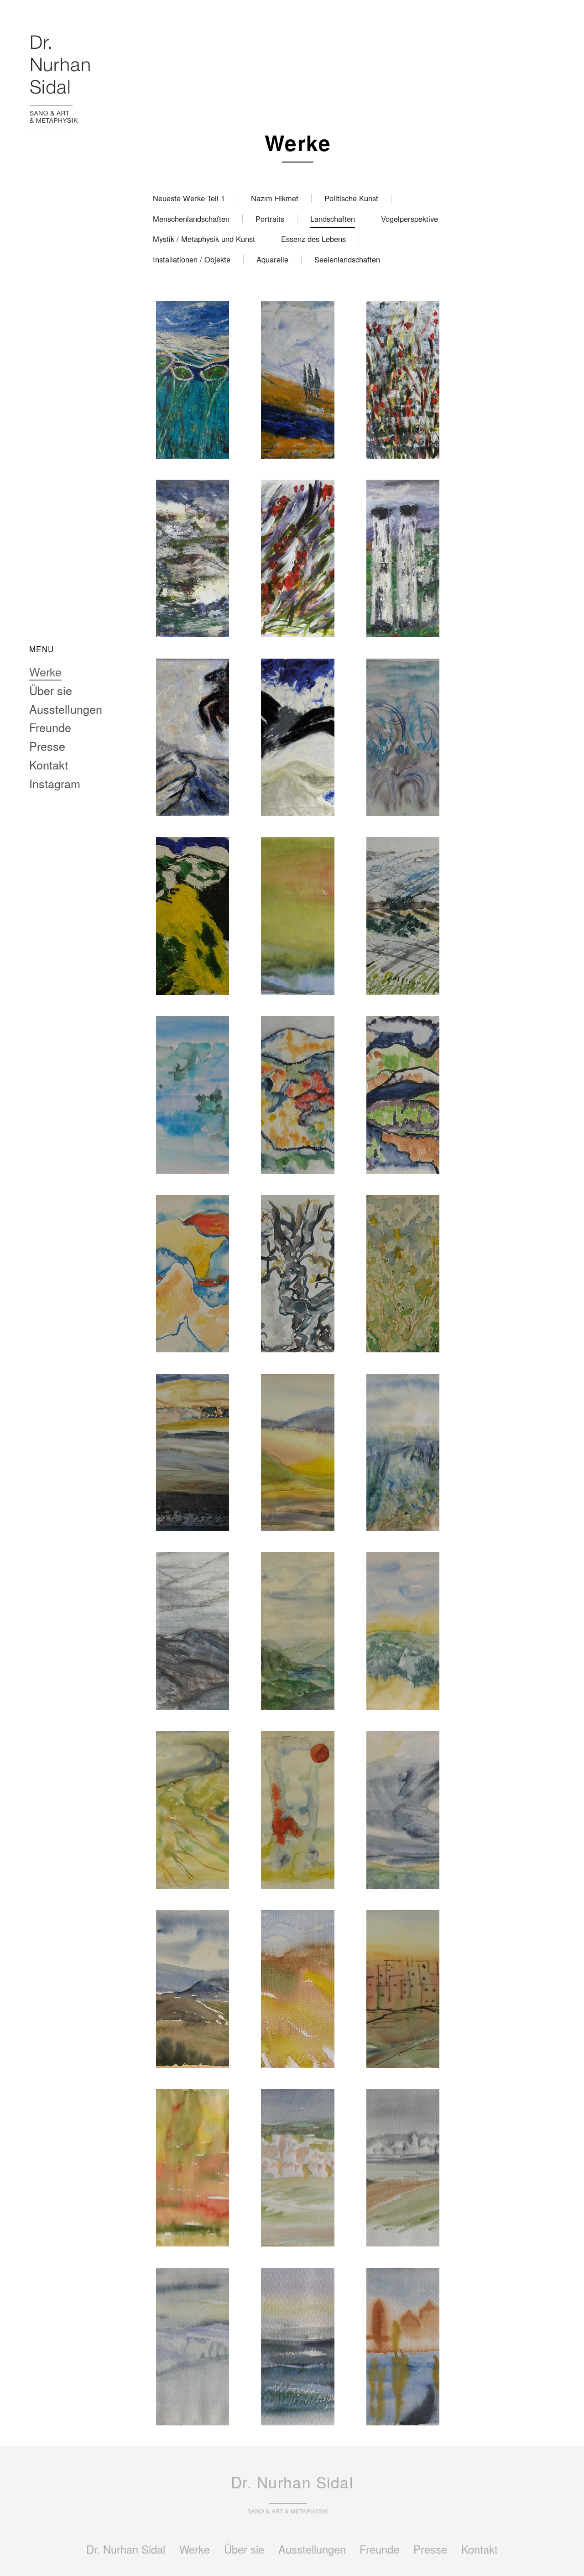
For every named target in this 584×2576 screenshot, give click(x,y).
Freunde (50, 727)
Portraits (270, 219)
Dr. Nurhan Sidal (126, 2549)
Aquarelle (272, 259)
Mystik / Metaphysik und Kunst (204, 239)
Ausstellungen (66, 709)
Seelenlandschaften (347, 259)
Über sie (51, 690)
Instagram (55, 783)
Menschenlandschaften (191, 219)
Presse (47, 746)
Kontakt (49, 764)
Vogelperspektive (409, 219)
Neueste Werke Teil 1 (189, 198)
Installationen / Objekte (192, 259)
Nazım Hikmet (275, 198)
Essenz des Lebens (313, 239)
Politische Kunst (351, 198)
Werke (45, 671)
